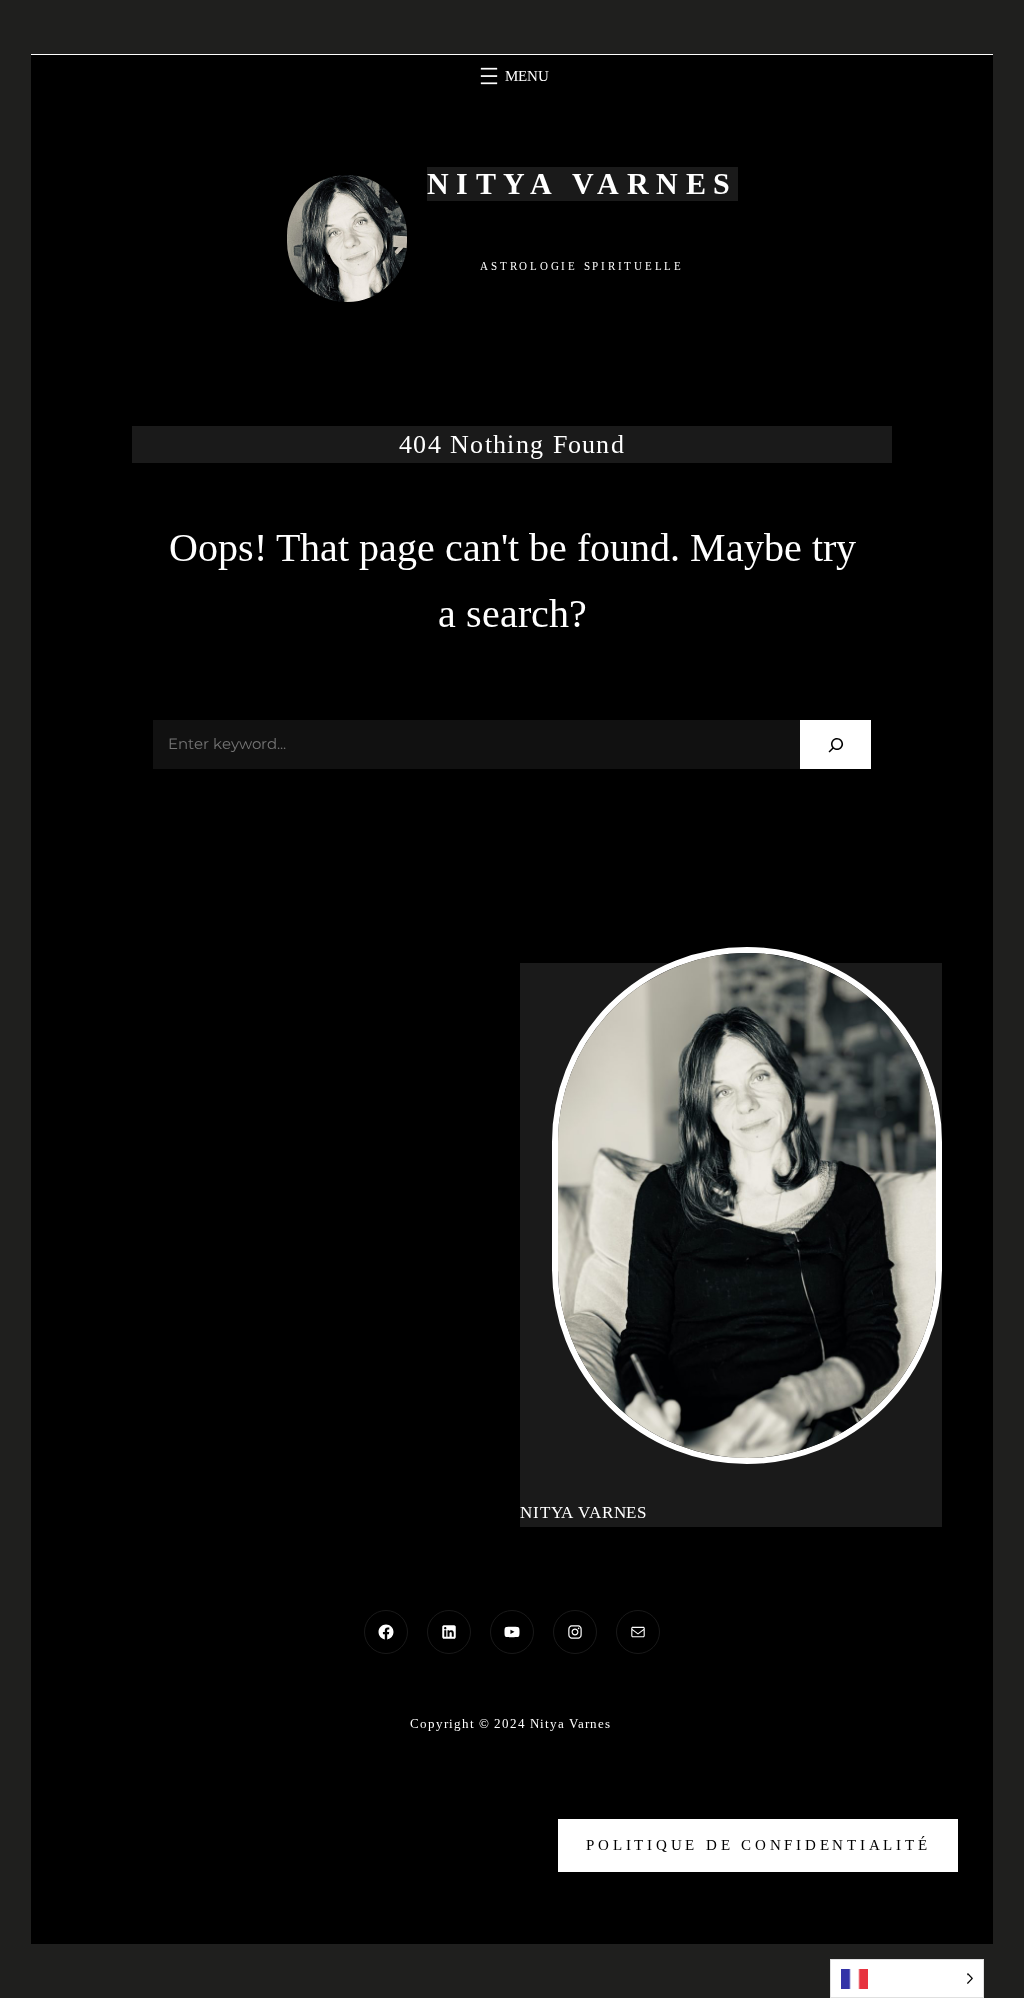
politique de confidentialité (758, 1845)
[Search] (835, 744)
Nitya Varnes (582, 183)
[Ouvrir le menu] (512, 76)
